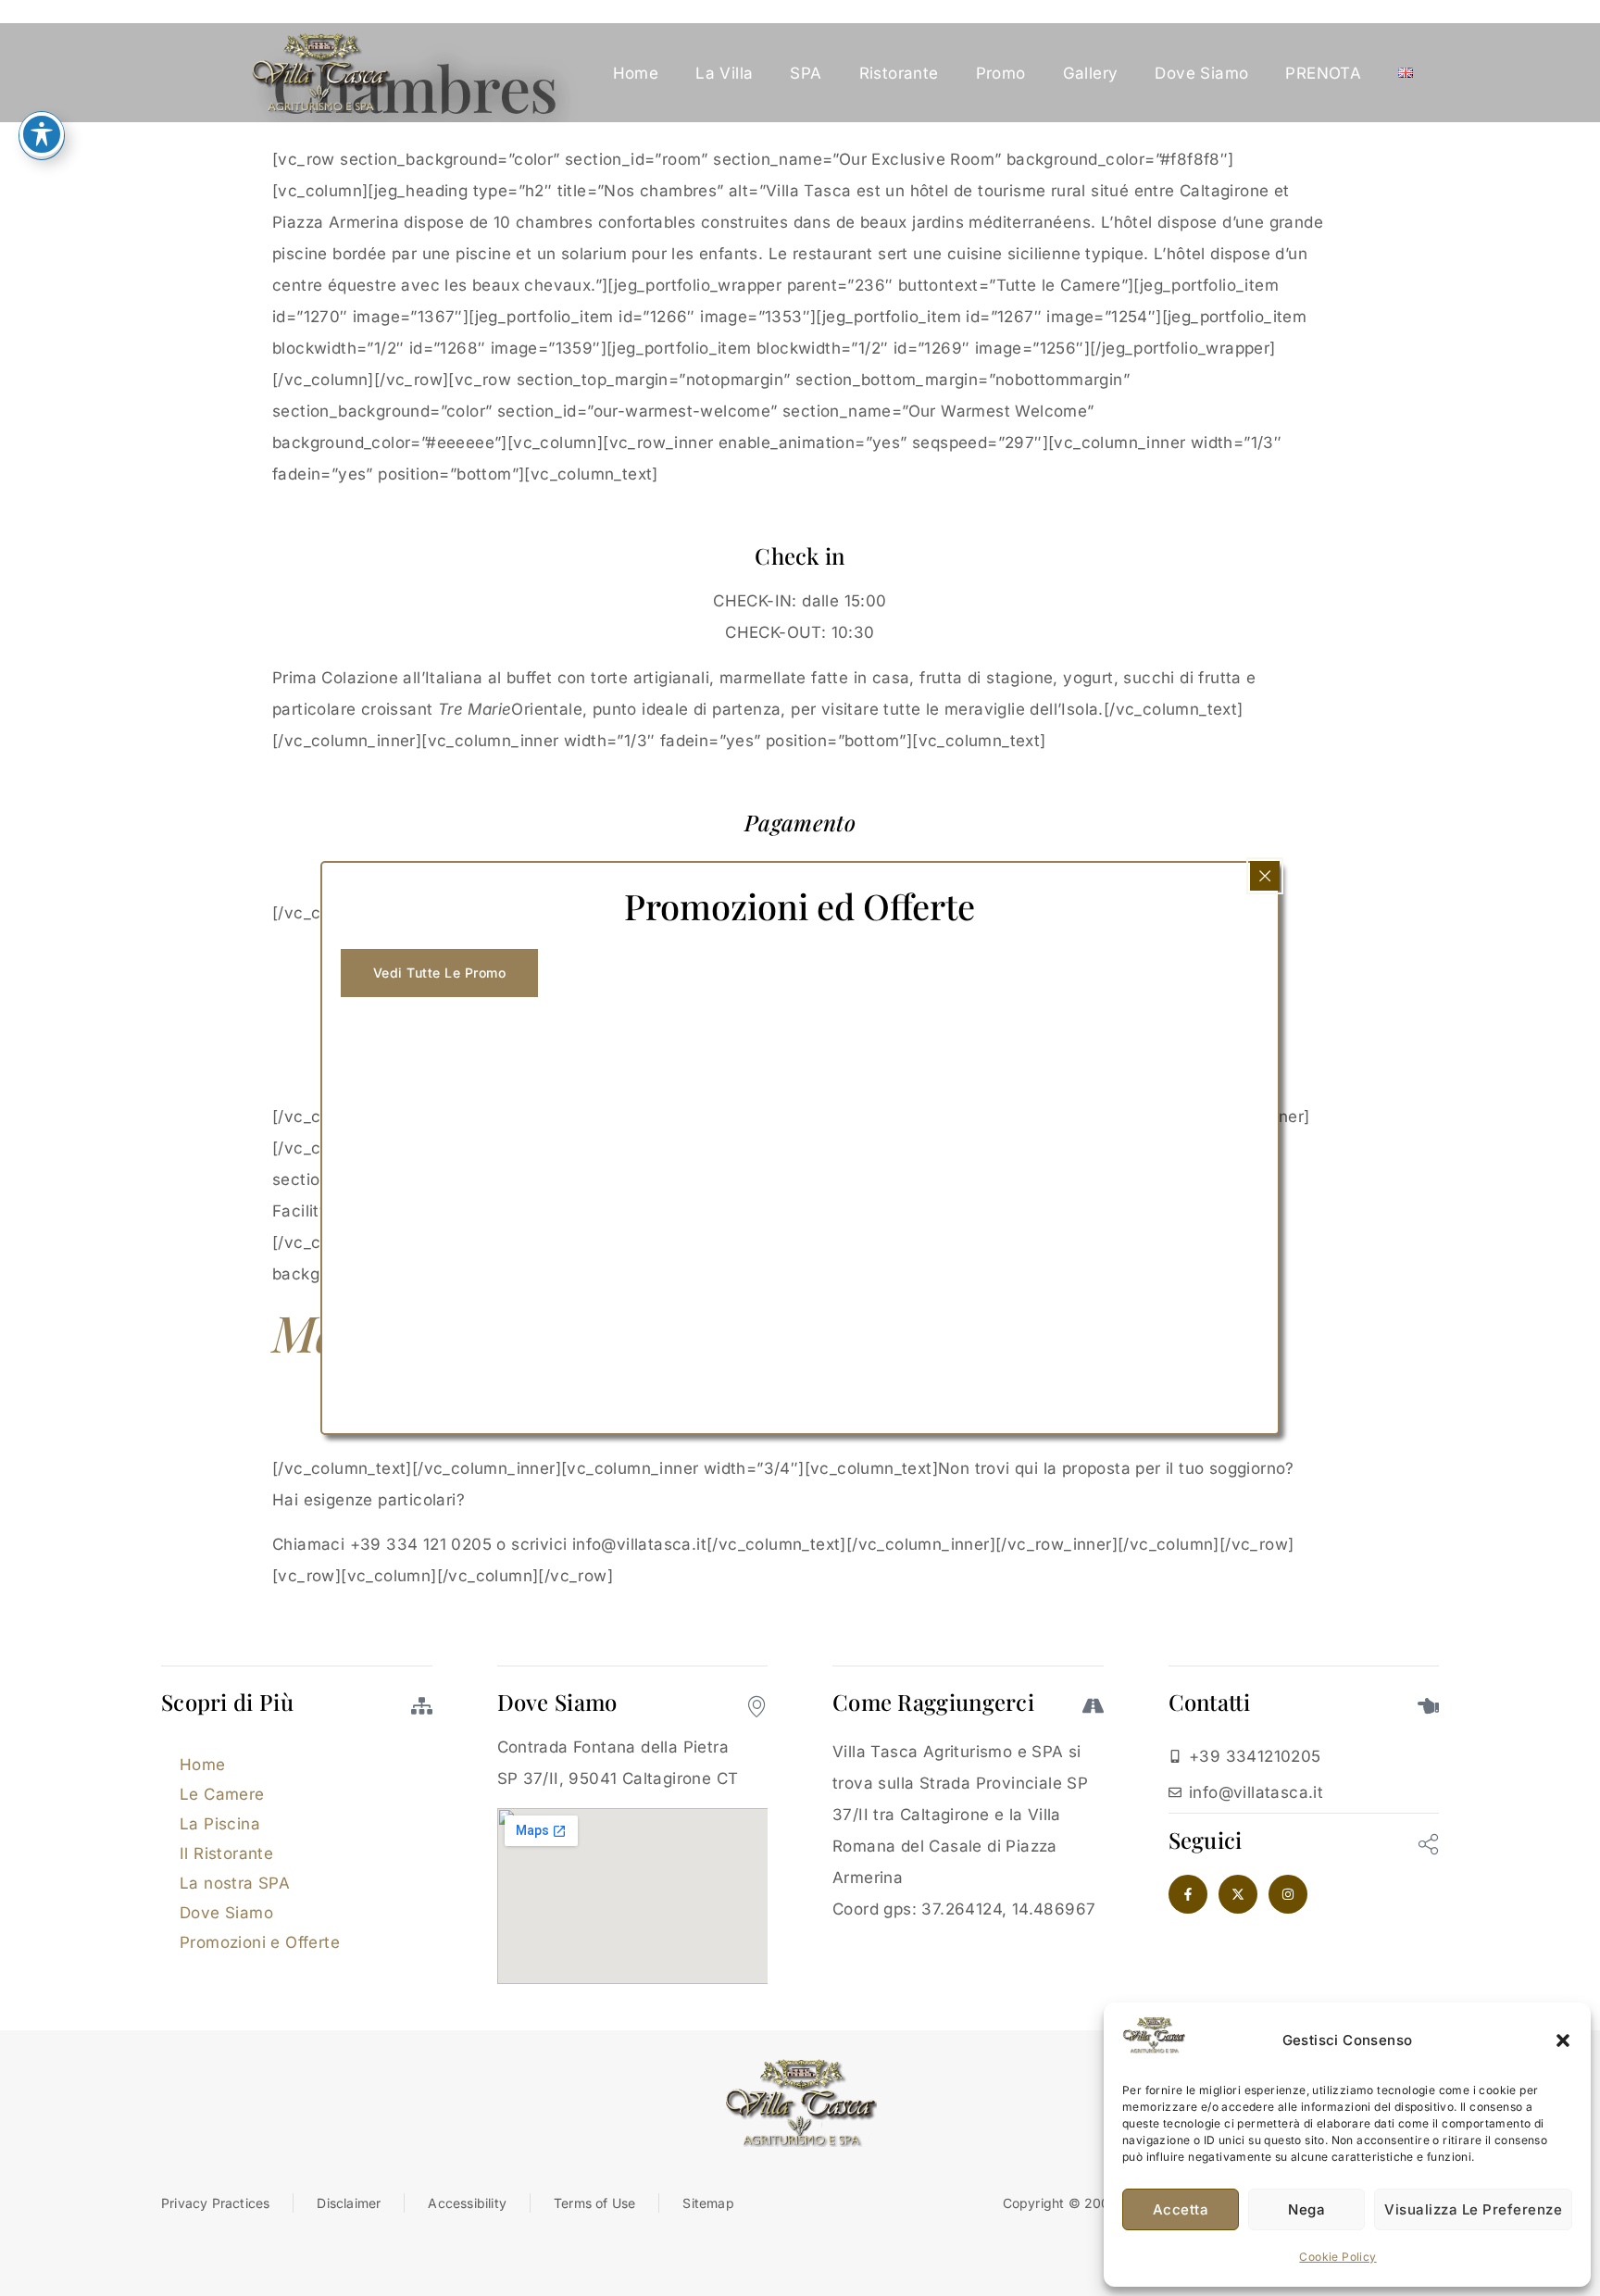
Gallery (1091, 73)
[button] (1563, 2040)
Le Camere (222, 1794)
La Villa (724, 73)
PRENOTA (1323, 73)
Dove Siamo (1201, 73)
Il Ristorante (226, 1853)
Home (636, 73)
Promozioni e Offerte (260, 1942)
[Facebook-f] (1188, 1894)
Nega (1306, 2209)
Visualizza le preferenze (1473, 2209)
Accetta (1181, 2209)
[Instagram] (1288, 1894)
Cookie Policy (1337, 2257)
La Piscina (220, 1824)
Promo (1001, 73)
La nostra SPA (235, 1883)
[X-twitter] (1238, 1894)
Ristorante (899, 73)
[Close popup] (1265, 876)
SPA (806, 73)
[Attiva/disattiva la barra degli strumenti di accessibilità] (42, 134)
